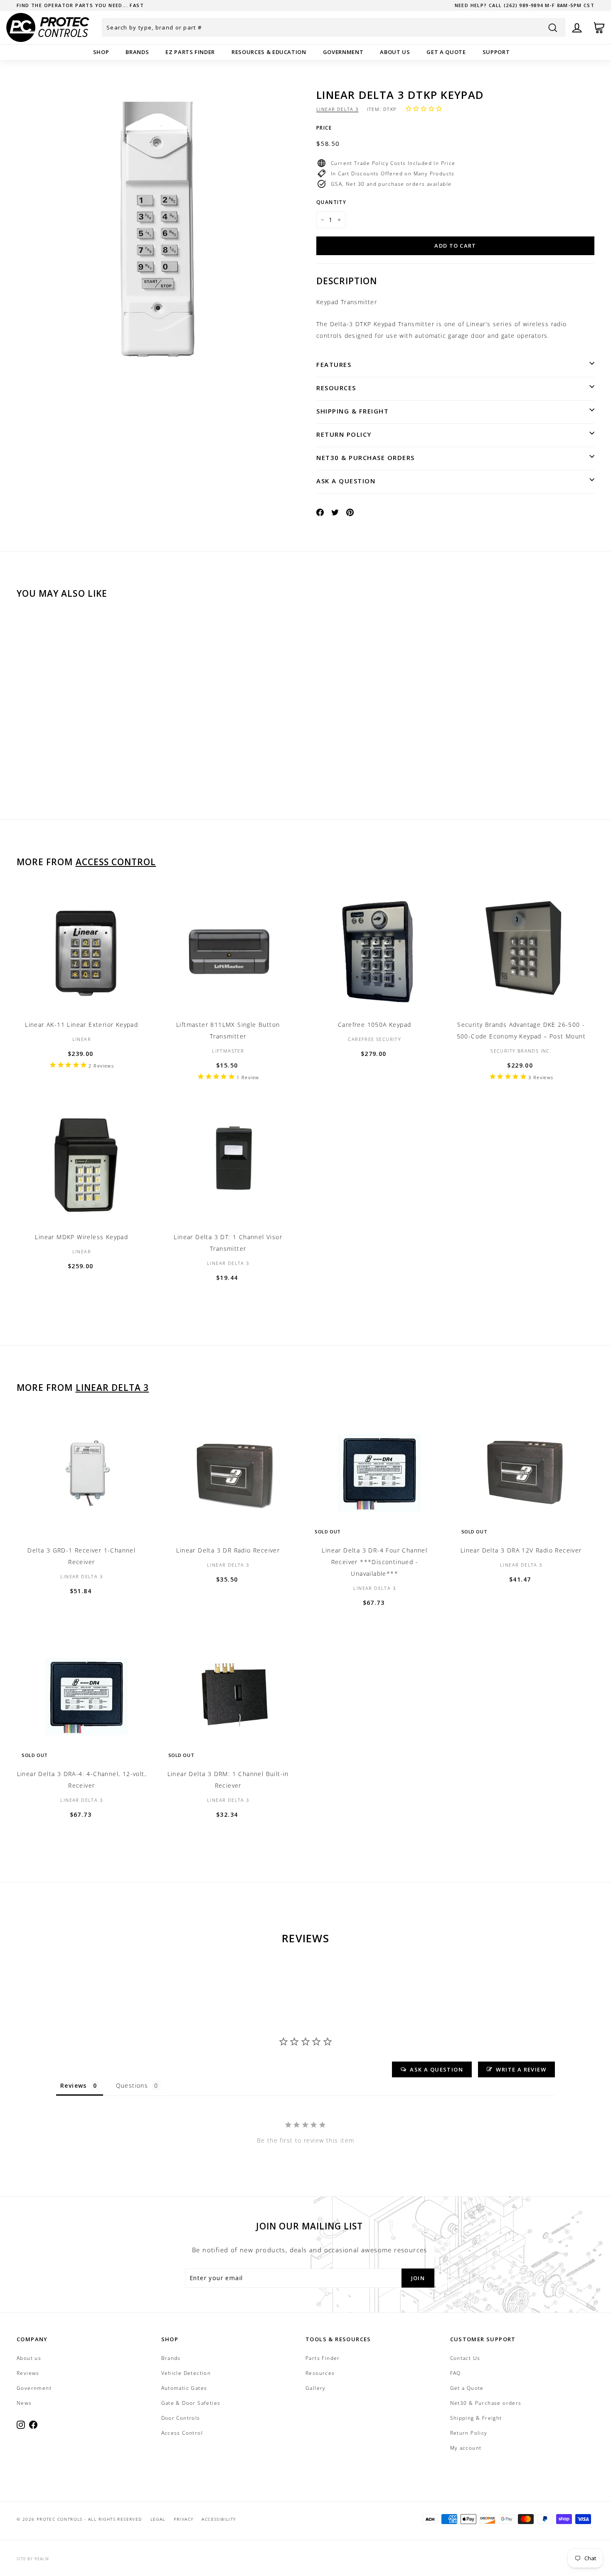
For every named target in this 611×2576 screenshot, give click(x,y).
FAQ (456, 2373)
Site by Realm (33, 2559)
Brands (137, 52)
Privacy (184, 2519)
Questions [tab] (132, 2085)
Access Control (116, 862)
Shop (101, 52)
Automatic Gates (184, 2388)
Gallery (316, 2388)
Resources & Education (269, 52)
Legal (158, 2519)
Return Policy (344, 434)
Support (496, 52)
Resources (336, 388)
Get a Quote (446, 52)
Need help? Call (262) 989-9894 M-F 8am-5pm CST (525, 5)
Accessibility (219, 2519)
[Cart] (599, 28)
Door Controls (181, 2418)
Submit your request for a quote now (76, 5)
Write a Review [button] (521, 2069)
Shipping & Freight (352, 411)
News (24, 2403)
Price (324, 128)
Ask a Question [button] (436, 2069)
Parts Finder (323, 2358)
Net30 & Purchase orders (366, 458)
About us (395, 52)
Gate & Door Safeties (191, 2403)
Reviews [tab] (74, 2085)
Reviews (28, 2373)
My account (466, 2448)
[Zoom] (159, 231)
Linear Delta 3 (338, 109)
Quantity (331, 202)
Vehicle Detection (186, 2373)
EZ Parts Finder (190, 52)
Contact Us (465, 2358)
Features (334, 364)
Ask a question (346, 481)
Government (343, 52)
